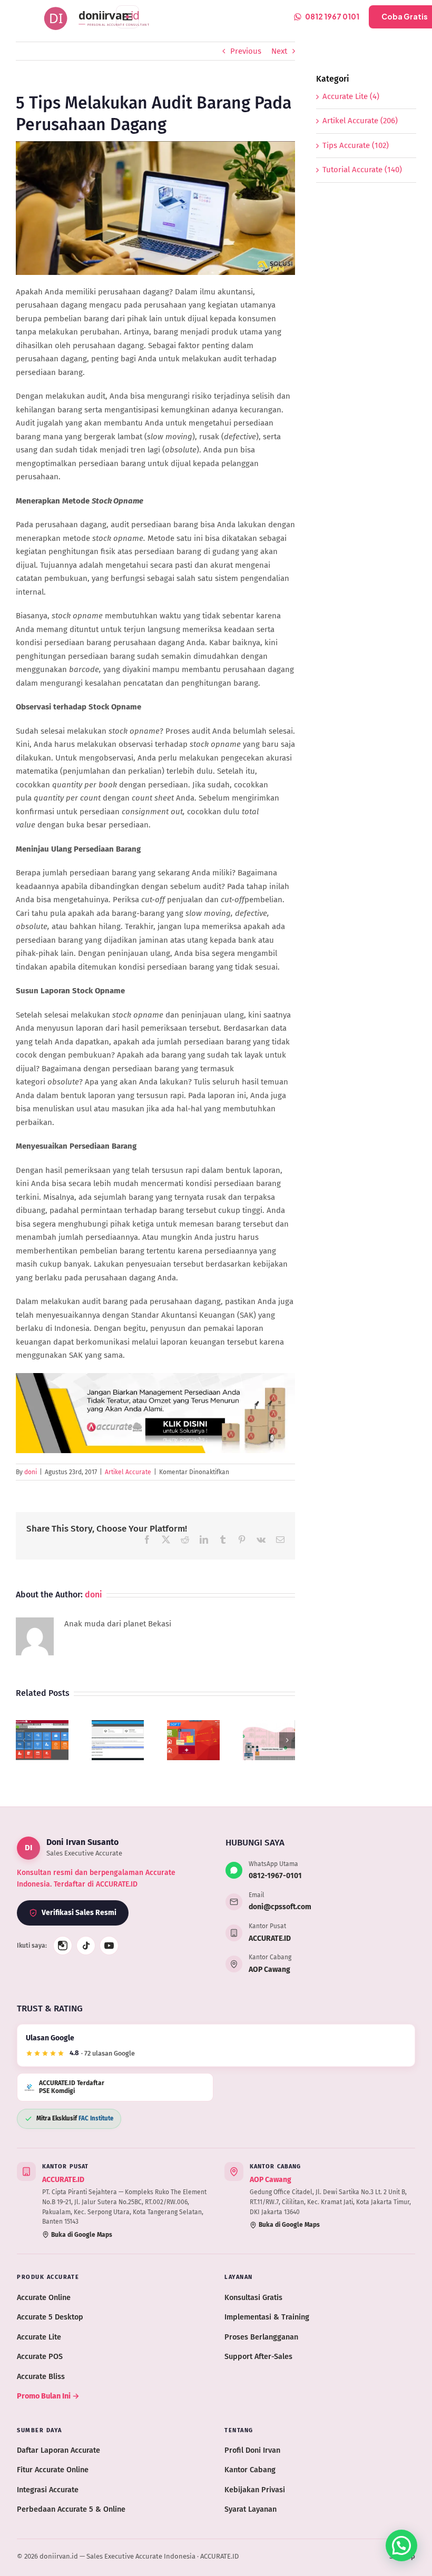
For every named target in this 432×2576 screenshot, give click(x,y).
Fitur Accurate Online (53, 2470)
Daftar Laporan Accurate (58, 2450)
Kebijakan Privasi (255, 2490)
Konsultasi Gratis (253, 2297)
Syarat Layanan (251, 2509)
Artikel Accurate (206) (360, 121)
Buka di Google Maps (82, 2235)
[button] (24, 1740)
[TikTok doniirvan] (86, 1946)
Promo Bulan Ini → (48, 2396)
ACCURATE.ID (270, 1938)
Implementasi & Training (267, 2317)
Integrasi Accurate (48, 2490)
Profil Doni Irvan (252, 2450)
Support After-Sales (258, 2356)
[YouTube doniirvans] (109, 1946)
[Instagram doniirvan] (63, 1946)
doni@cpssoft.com (280, 1907)
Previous (246, 51)
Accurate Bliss (41, 2376)
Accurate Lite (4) (351, 96)
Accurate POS (40, 2356)
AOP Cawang (269, 1970)
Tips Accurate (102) (356, 145)
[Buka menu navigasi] (127, 17)
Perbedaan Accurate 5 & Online (71, 2509)
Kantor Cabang (250, 2470)
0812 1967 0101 (332, 16)
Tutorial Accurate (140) (362, 170)
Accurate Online (44, 2297)
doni (31, 1472)
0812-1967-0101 (275, 1876)
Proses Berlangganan (261, 2337)
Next (279, 51)
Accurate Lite (39, 2337)
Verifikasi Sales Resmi (79, 1913)
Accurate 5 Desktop (50, 2317)
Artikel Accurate (128, 1472)
